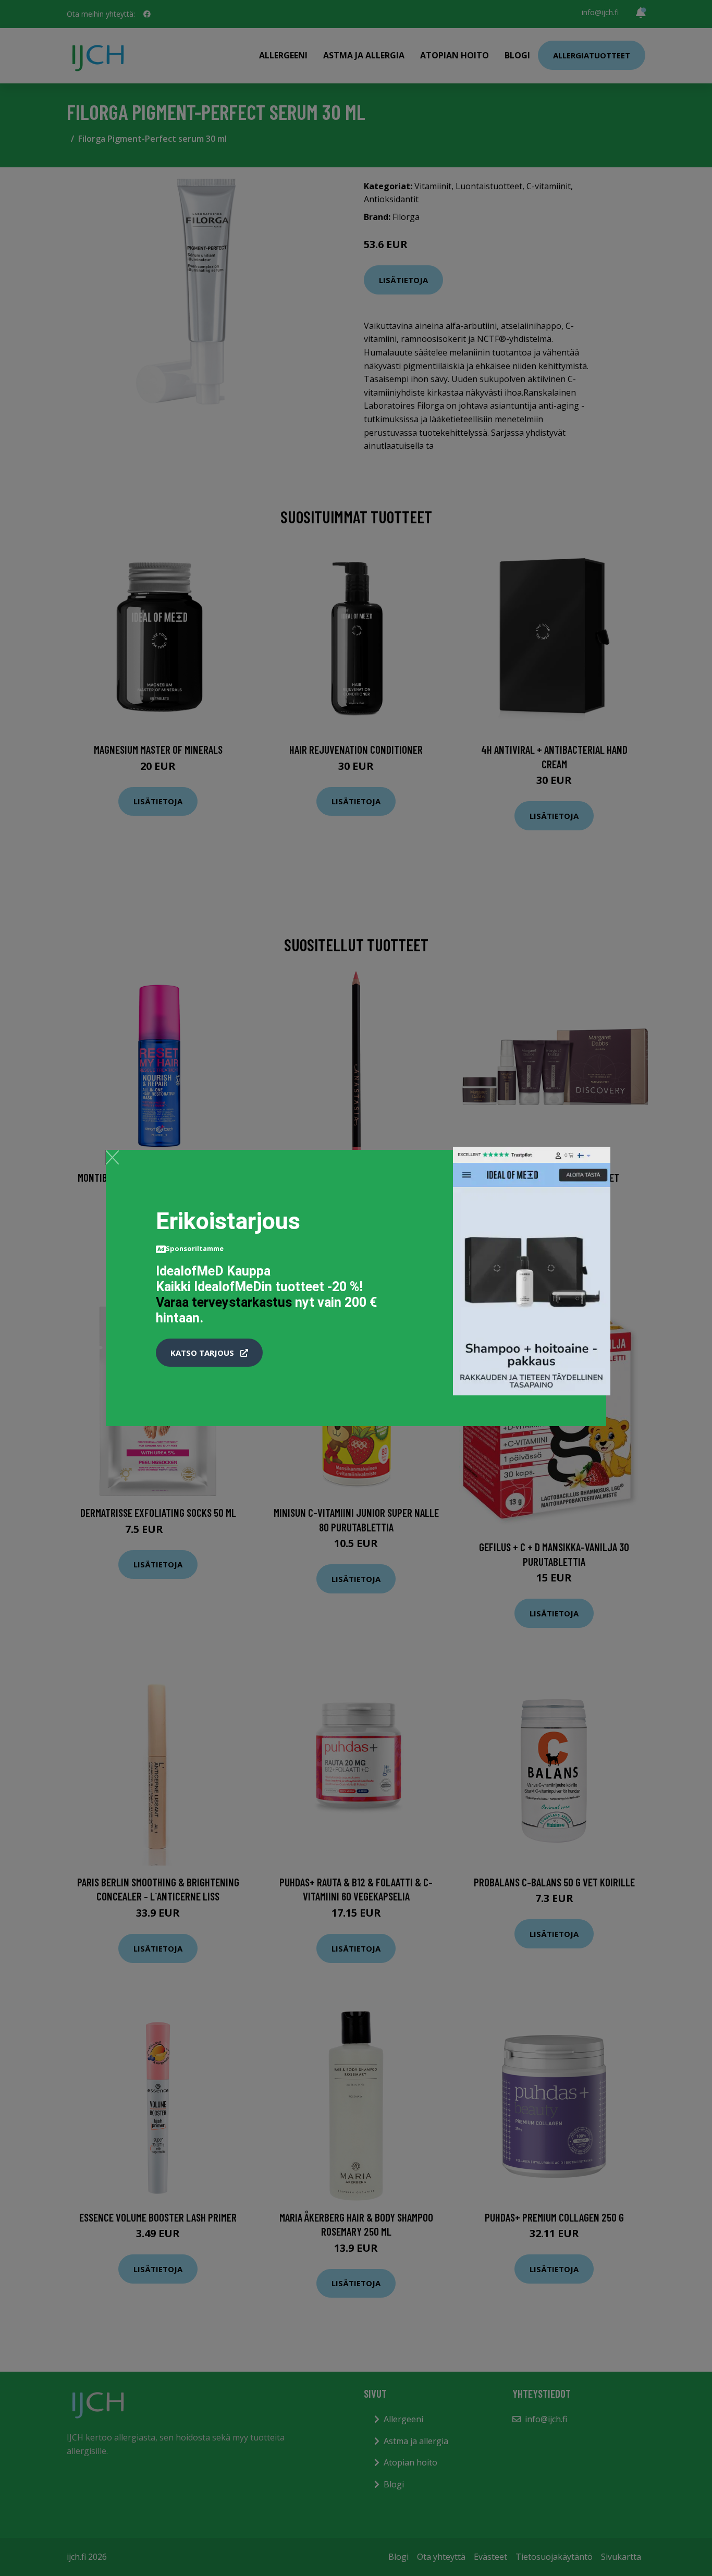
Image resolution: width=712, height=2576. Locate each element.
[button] (209, 1353)
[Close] (112, 1157)
